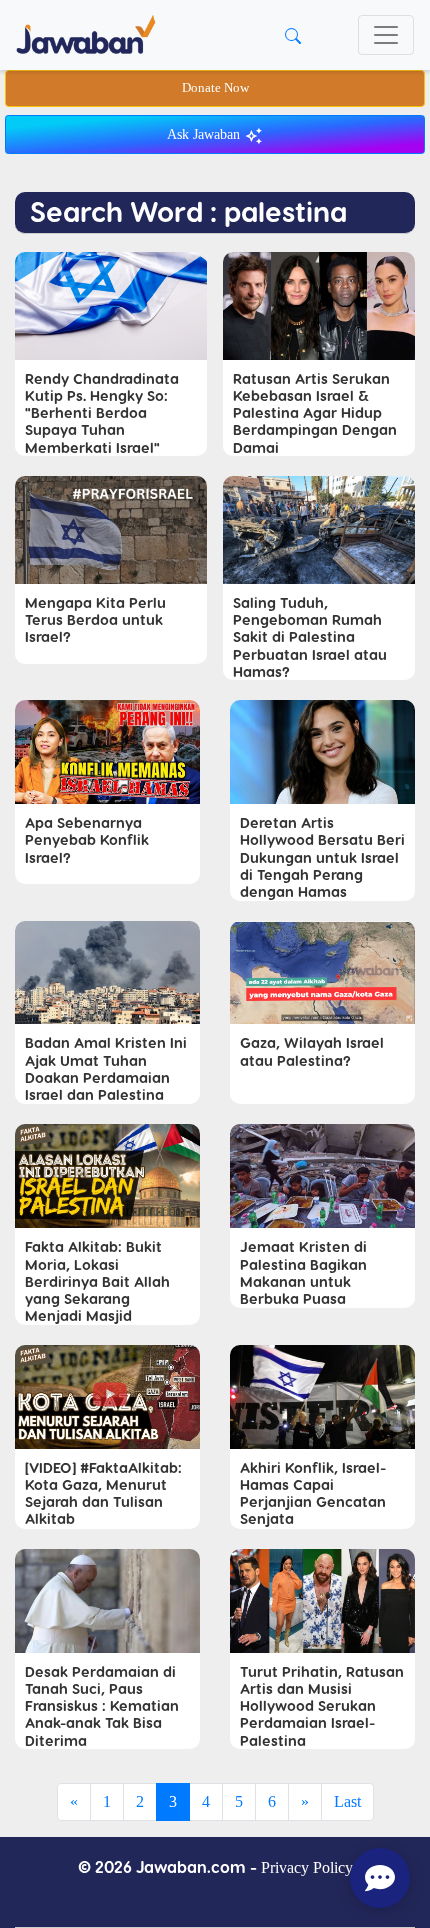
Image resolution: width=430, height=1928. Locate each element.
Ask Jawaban (205, 134)
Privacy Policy (307, 1867)
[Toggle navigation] (386, 35)
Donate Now (215, 88)
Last (347, 1801)
